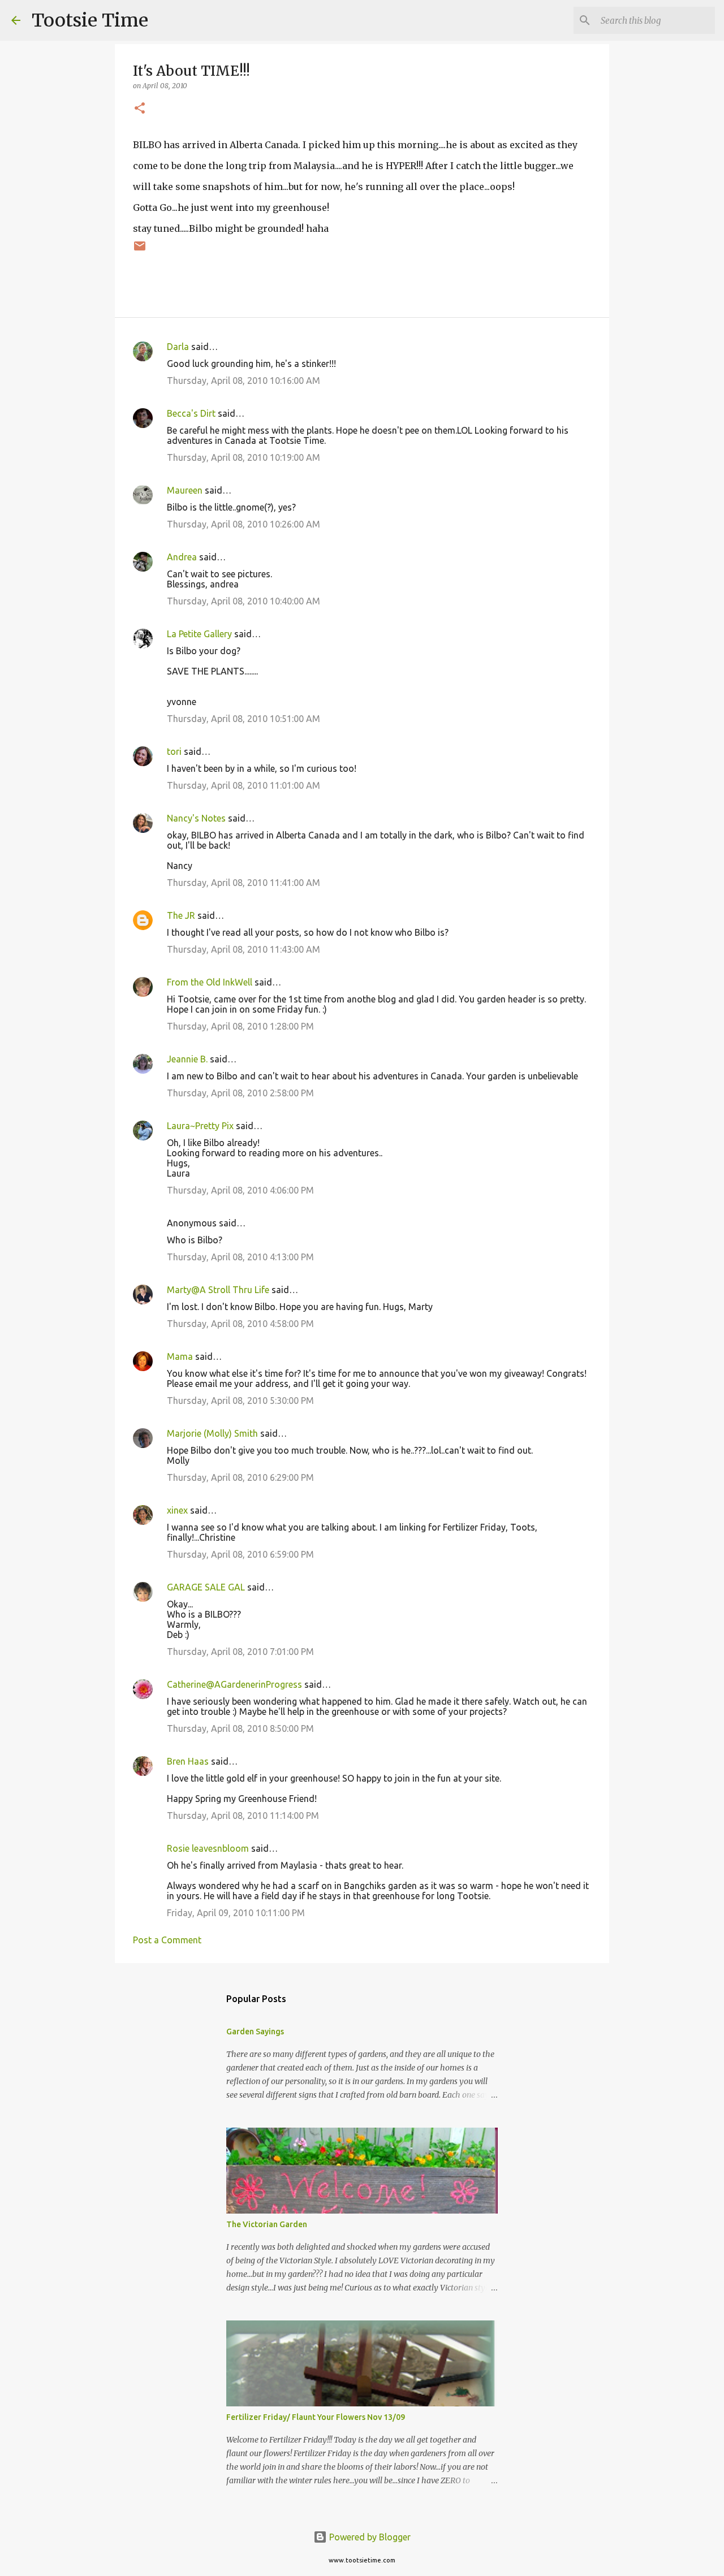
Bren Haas (188, 1761)
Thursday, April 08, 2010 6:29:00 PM (240, 1477)
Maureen (185, 490)
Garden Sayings (255, 2032)
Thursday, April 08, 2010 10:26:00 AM (244, 524)
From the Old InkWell (210, 982)
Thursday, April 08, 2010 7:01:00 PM (240, 1652)
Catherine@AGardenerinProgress (234, 1684)
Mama (180, 1356)
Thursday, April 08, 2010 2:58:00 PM (240, 1093)
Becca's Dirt (191, 413)
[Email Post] (140, 250)
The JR (181, 915)
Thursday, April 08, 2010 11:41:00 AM (244, 883)
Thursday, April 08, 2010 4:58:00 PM (240, 1324)
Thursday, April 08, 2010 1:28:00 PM (240, 1026)
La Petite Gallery (199, 634)
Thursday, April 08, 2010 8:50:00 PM (240, 1728)
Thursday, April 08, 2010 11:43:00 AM (244, 949)
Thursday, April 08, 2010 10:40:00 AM (244, 601)
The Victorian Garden (267, 2224)
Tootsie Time (90, 20)
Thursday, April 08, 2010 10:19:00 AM (244, 457)
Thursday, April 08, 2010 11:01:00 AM (244, 785)
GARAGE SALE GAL (206, 1587)
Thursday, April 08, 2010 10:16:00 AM (244, 381)
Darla (178, 347)
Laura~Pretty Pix (200, 1126)
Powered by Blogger (369, 2537)
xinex (177, 1510)
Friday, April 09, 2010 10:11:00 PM (236, 1913)
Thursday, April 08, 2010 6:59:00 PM (240, 1554)
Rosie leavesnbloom (208, 1848)
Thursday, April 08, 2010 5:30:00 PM (240, 1401)
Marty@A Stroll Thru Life (218, 1290)
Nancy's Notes (196, 818)
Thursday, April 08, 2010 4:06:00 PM (240, 1190)
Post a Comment (167, 1940)
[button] (140, 109)
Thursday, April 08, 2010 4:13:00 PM (240, 1257)
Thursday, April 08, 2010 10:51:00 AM (244, 719)
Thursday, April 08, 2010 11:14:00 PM (243, 1816)
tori (174, 751)
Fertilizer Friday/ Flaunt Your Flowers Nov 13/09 (316, 2417)
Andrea (182, 557)
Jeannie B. (187, 1059)
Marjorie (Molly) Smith (212, 1433)
